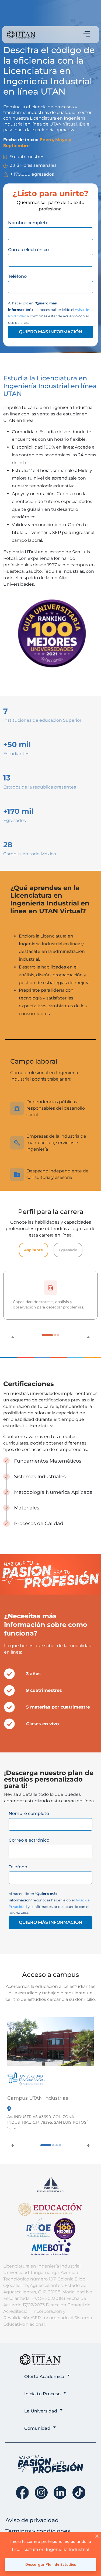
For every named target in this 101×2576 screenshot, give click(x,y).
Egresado (68, 1250)
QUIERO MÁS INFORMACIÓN (50, 332)
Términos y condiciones (38, 2531)
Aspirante (34, 1250)
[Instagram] (41, 2493)
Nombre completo (28, 223)
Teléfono (17, 276)
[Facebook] (22, 2493)
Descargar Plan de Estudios (51, 2564)
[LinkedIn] (60, 2493)
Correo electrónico (28, 250)
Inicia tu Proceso (42, 2394)
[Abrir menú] (87, 34)
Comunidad (37, 2428)
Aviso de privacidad (32, 2520)
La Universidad (41, 2411)
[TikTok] (79, 2493)
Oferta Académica (44, 2377)
